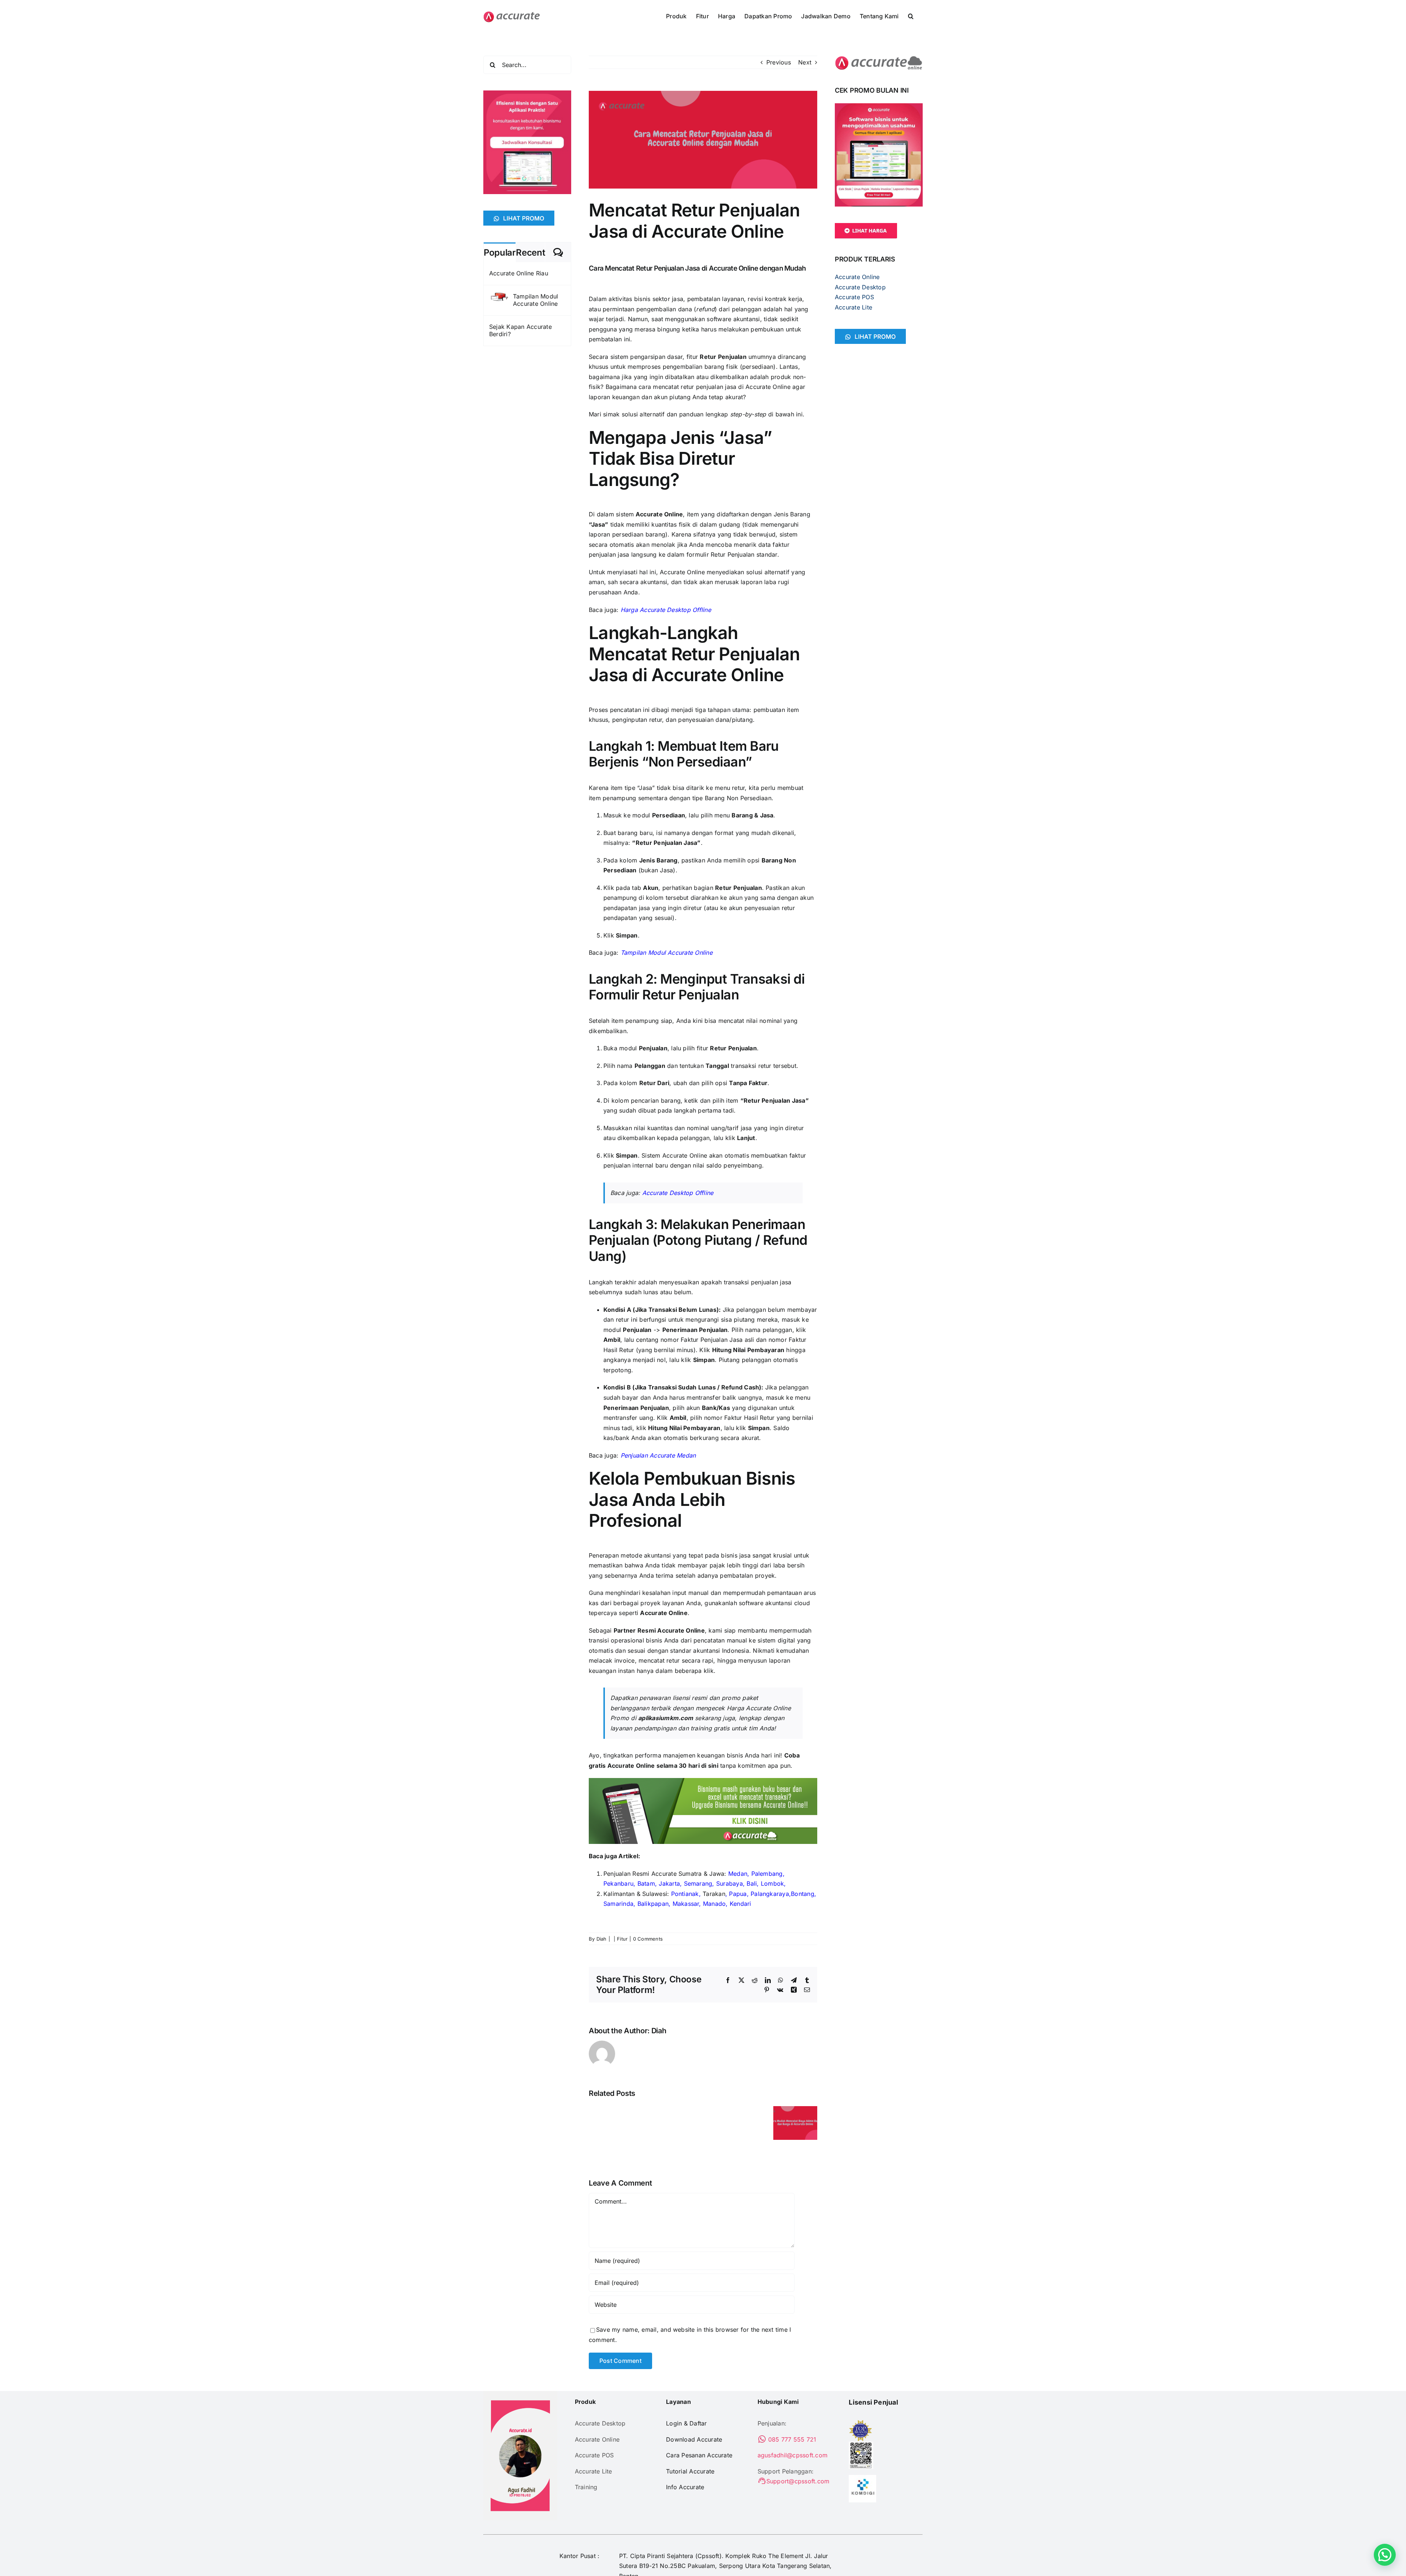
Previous (779, 62)
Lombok (772, 1883)
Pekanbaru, (619, 1883)
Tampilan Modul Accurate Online (667, 953)
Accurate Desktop (860, 287)
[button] (911, 15)
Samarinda (618, 1904)
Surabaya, (730, 1883)
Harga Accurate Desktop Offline (666, 610)
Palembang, (768, 1874)
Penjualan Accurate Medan (658, 1455)
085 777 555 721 (791, 2439)
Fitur (622, 1939)
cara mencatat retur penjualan (680, 387)
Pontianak (685, 1894)
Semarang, (699, 1883)
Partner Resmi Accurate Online (659, 1630)
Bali (752, 1883)
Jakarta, (670, 1883)
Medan (738, 1874)
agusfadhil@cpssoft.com (793, 2455)
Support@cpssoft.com (798, 2481)
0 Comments (648, 1939)
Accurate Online (659, 514)
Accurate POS (854, 297)
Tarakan (714, 1894)
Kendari (741, 1904)
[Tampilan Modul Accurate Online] (499, 297)
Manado (714, 1904)
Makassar (686, 1904)
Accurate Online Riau (519, 273)
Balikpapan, (654, 1904)
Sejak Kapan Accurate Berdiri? (520, 330)
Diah (602, 1939)
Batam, (647, 1883)
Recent (530, 253)
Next (805, 62)
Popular (500, 253)
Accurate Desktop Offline (678, 1193)
